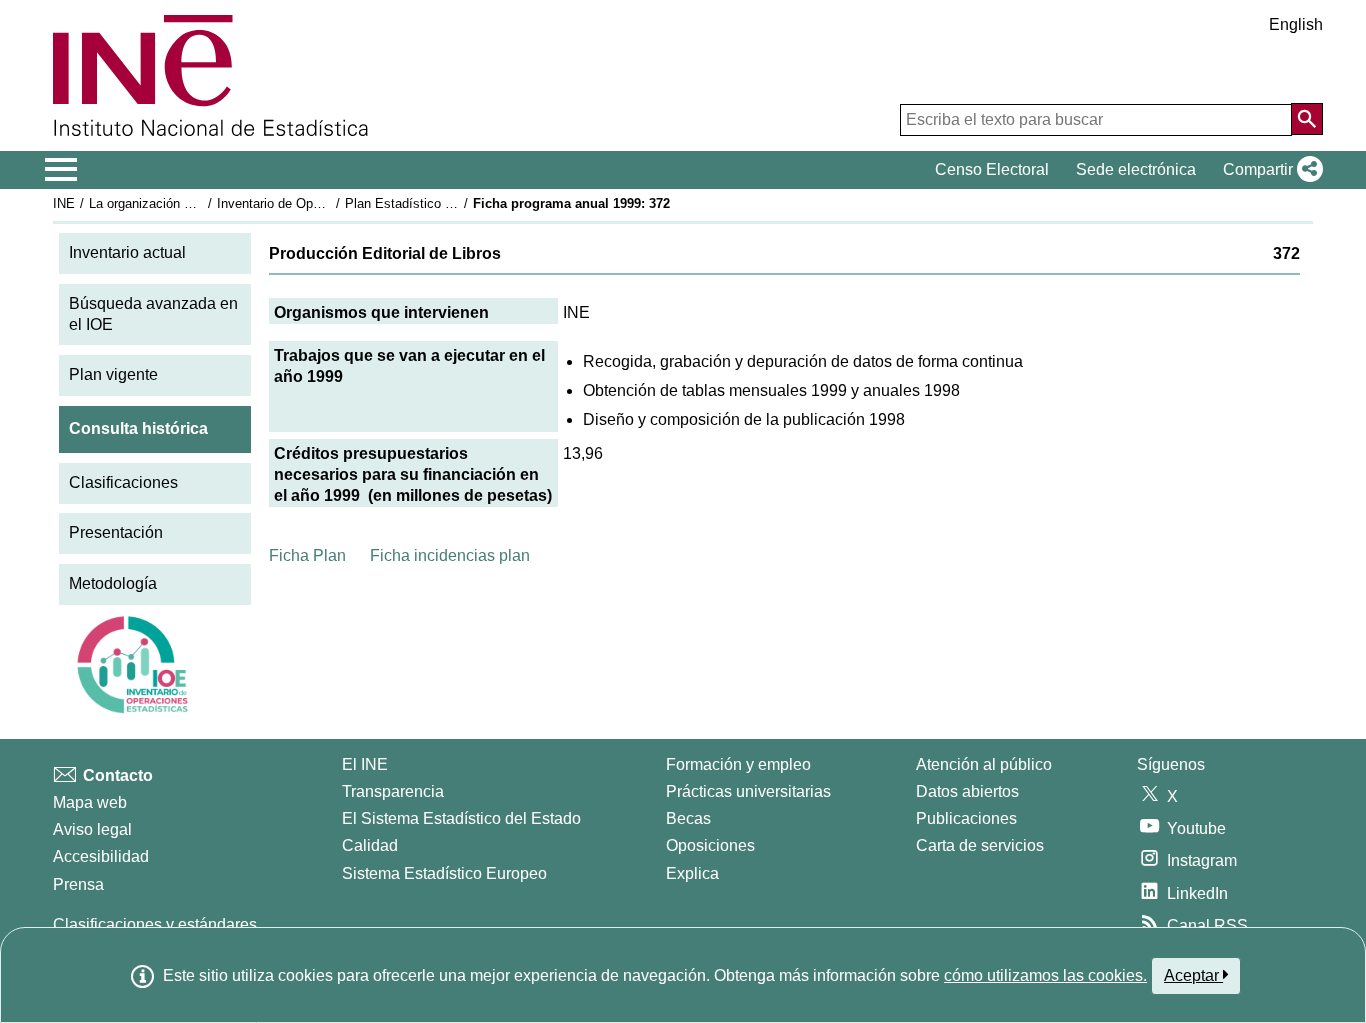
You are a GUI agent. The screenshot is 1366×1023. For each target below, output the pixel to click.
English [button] (1296, 24)
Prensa (78, 884)
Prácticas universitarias (748, 791)
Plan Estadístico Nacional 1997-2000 (452, 203)
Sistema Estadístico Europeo (444, 873)
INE (64, 203)
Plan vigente (113, 374)
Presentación (116, 532)
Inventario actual (127, 252)
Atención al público (984, 764)
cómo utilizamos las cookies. (1045, 975)
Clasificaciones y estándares (155, 924)
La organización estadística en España (201, 203)
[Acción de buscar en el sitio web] (1307, 119)
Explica (692, 873)
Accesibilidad (101, 856)
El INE (365, 764)
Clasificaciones (123, 482)
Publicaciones (966, 818)
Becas (688, 818)
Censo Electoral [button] (992, 169)
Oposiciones (710, 845)
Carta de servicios (980, 845)
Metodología (113, 583)
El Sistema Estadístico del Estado (461, 818)
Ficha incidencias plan (450, 555)
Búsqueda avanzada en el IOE (153, 314)
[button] (1269, 170)
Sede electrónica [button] (1136, 169)
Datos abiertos (967, 791)
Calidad (370, 845)
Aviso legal (92, 829)
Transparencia (393, 791)
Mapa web (90, 802)
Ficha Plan (307, 555)
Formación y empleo (738, 764)
